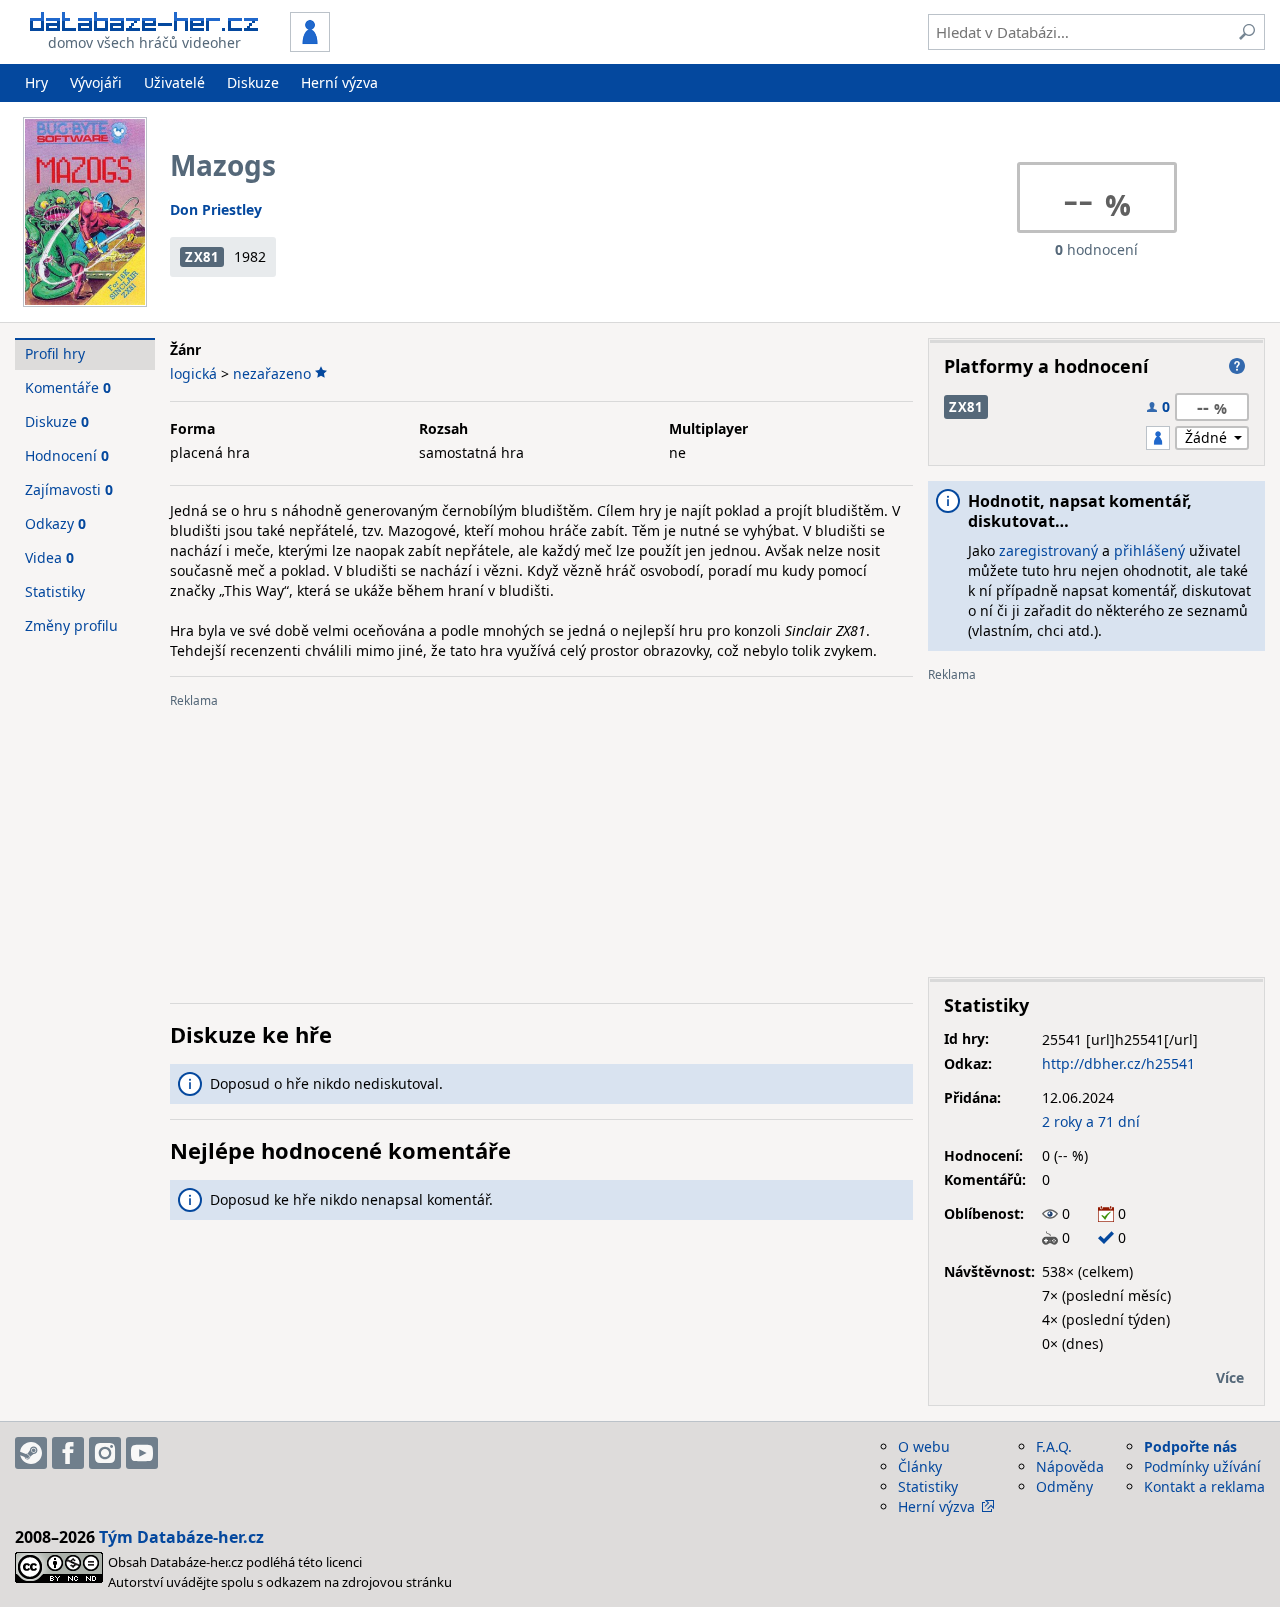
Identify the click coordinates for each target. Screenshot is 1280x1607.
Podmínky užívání (1202, 1466)
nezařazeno (272, 373)
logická (193, 373)
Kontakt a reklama (1204, 1486)
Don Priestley (216, 209)
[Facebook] (68, 1453)
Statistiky (55, 591)
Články (920, 1466)
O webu (924, 1446)
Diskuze (253, 82)
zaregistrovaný (1048, 550)
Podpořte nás (1190, 1446)
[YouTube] (142, 1453)
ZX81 (202, 257)
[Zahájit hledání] (1247, 32)
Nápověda (1070, 1466)
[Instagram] (105, 1453)
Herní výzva (339, 82)
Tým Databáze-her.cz (181, 1537)
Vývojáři (96, 82)
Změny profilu (71, 625)
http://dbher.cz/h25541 (1118, 1063)
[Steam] (31, 1453)
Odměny (1064, 1486)
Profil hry (55, 353)
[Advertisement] (541, 848)
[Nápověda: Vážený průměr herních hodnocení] (1237, 366)
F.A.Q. (1054, 1446)
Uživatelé (174, 82)
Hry (36, 82)
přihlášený (1149, 550)
